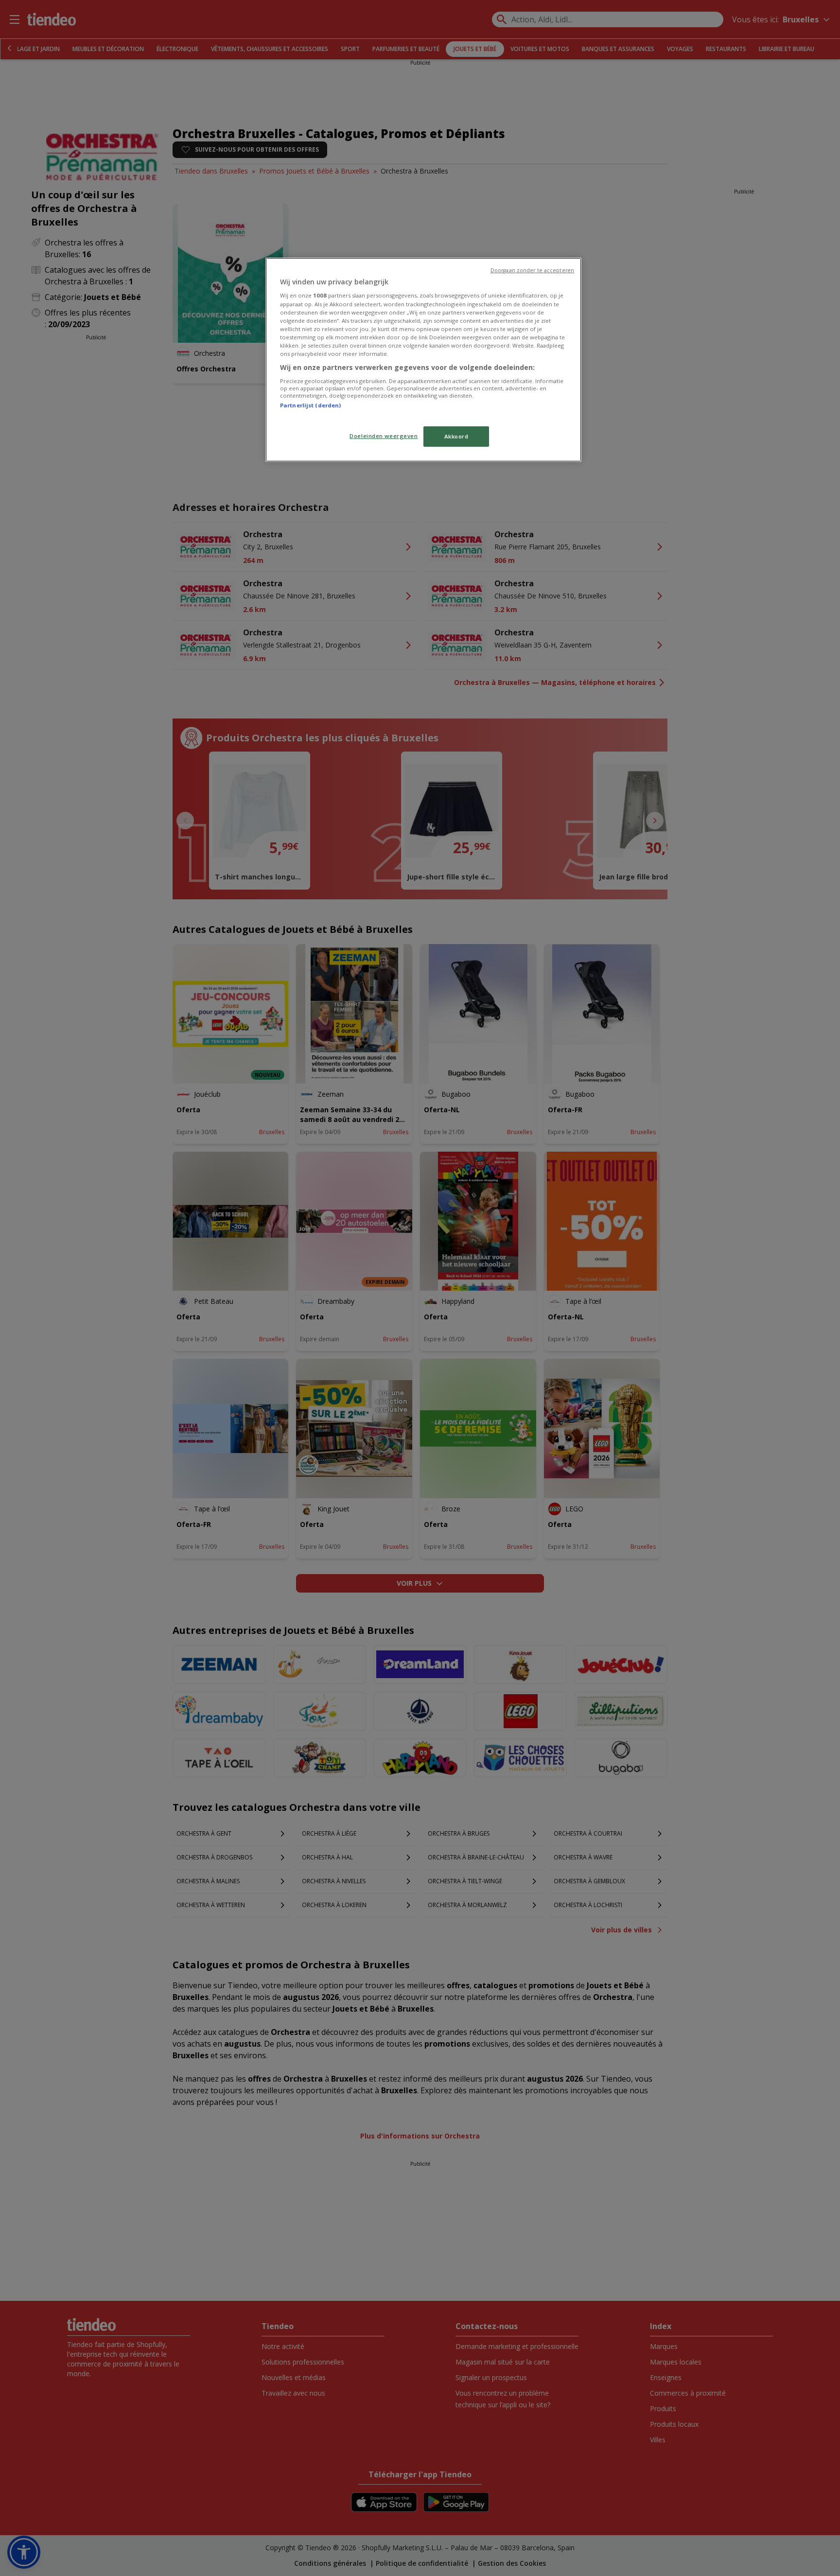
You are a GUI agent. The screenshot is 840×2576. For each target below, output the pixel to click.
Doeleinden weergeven (384, 436)
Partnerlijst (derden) (310, 405)
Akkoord (456, 436)
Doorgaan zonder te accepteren (532, 270)
